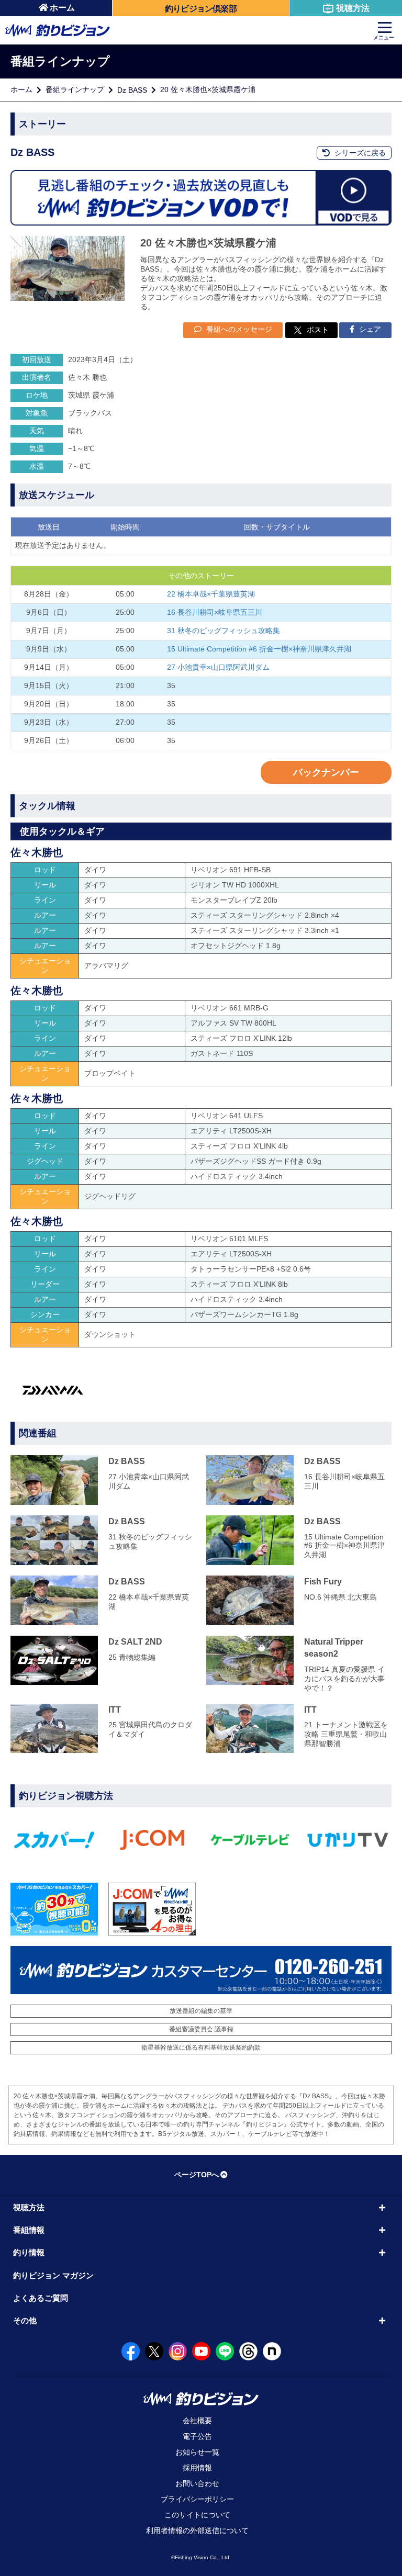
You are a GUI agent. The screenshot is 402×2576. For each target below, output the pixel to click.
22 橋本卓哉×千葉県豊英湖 (211, 594)
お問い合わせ (197, 2483)
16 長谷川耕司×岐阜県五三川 (215, 612)
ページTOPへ (197, 2175)
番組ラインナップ (75, 89)
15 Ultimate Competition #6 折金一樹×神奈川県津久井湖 (259, 649)
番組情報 (29, 2230)
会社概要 (197, 2421)
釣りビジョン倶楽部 (201, 9)
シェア (369, 329)
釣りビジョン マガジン (53, 2275)
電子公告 (197, 2436)
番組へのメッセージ (238, 329)
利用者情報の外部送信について (197, 2530)
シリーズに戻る (359, 153)
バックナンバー (326, 772)
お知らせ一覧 (197, 2452)
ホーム (62, 8)
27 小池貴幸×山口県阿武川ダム (218, 667)
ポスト (318, 330)
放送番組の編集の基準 (201, 2011)
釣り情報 (29, 2252)
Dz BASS (132, 90)
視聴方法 (353, 8)
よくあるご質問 (41, 2298)
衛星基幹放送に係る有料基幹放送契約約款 (201, 2048)
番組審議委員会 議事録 (201, 2029)
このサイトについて (197, 2515)
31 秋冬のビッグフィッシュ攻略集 (224, 631)
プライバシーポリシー (197, 2499)
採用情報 (197, 2468)
